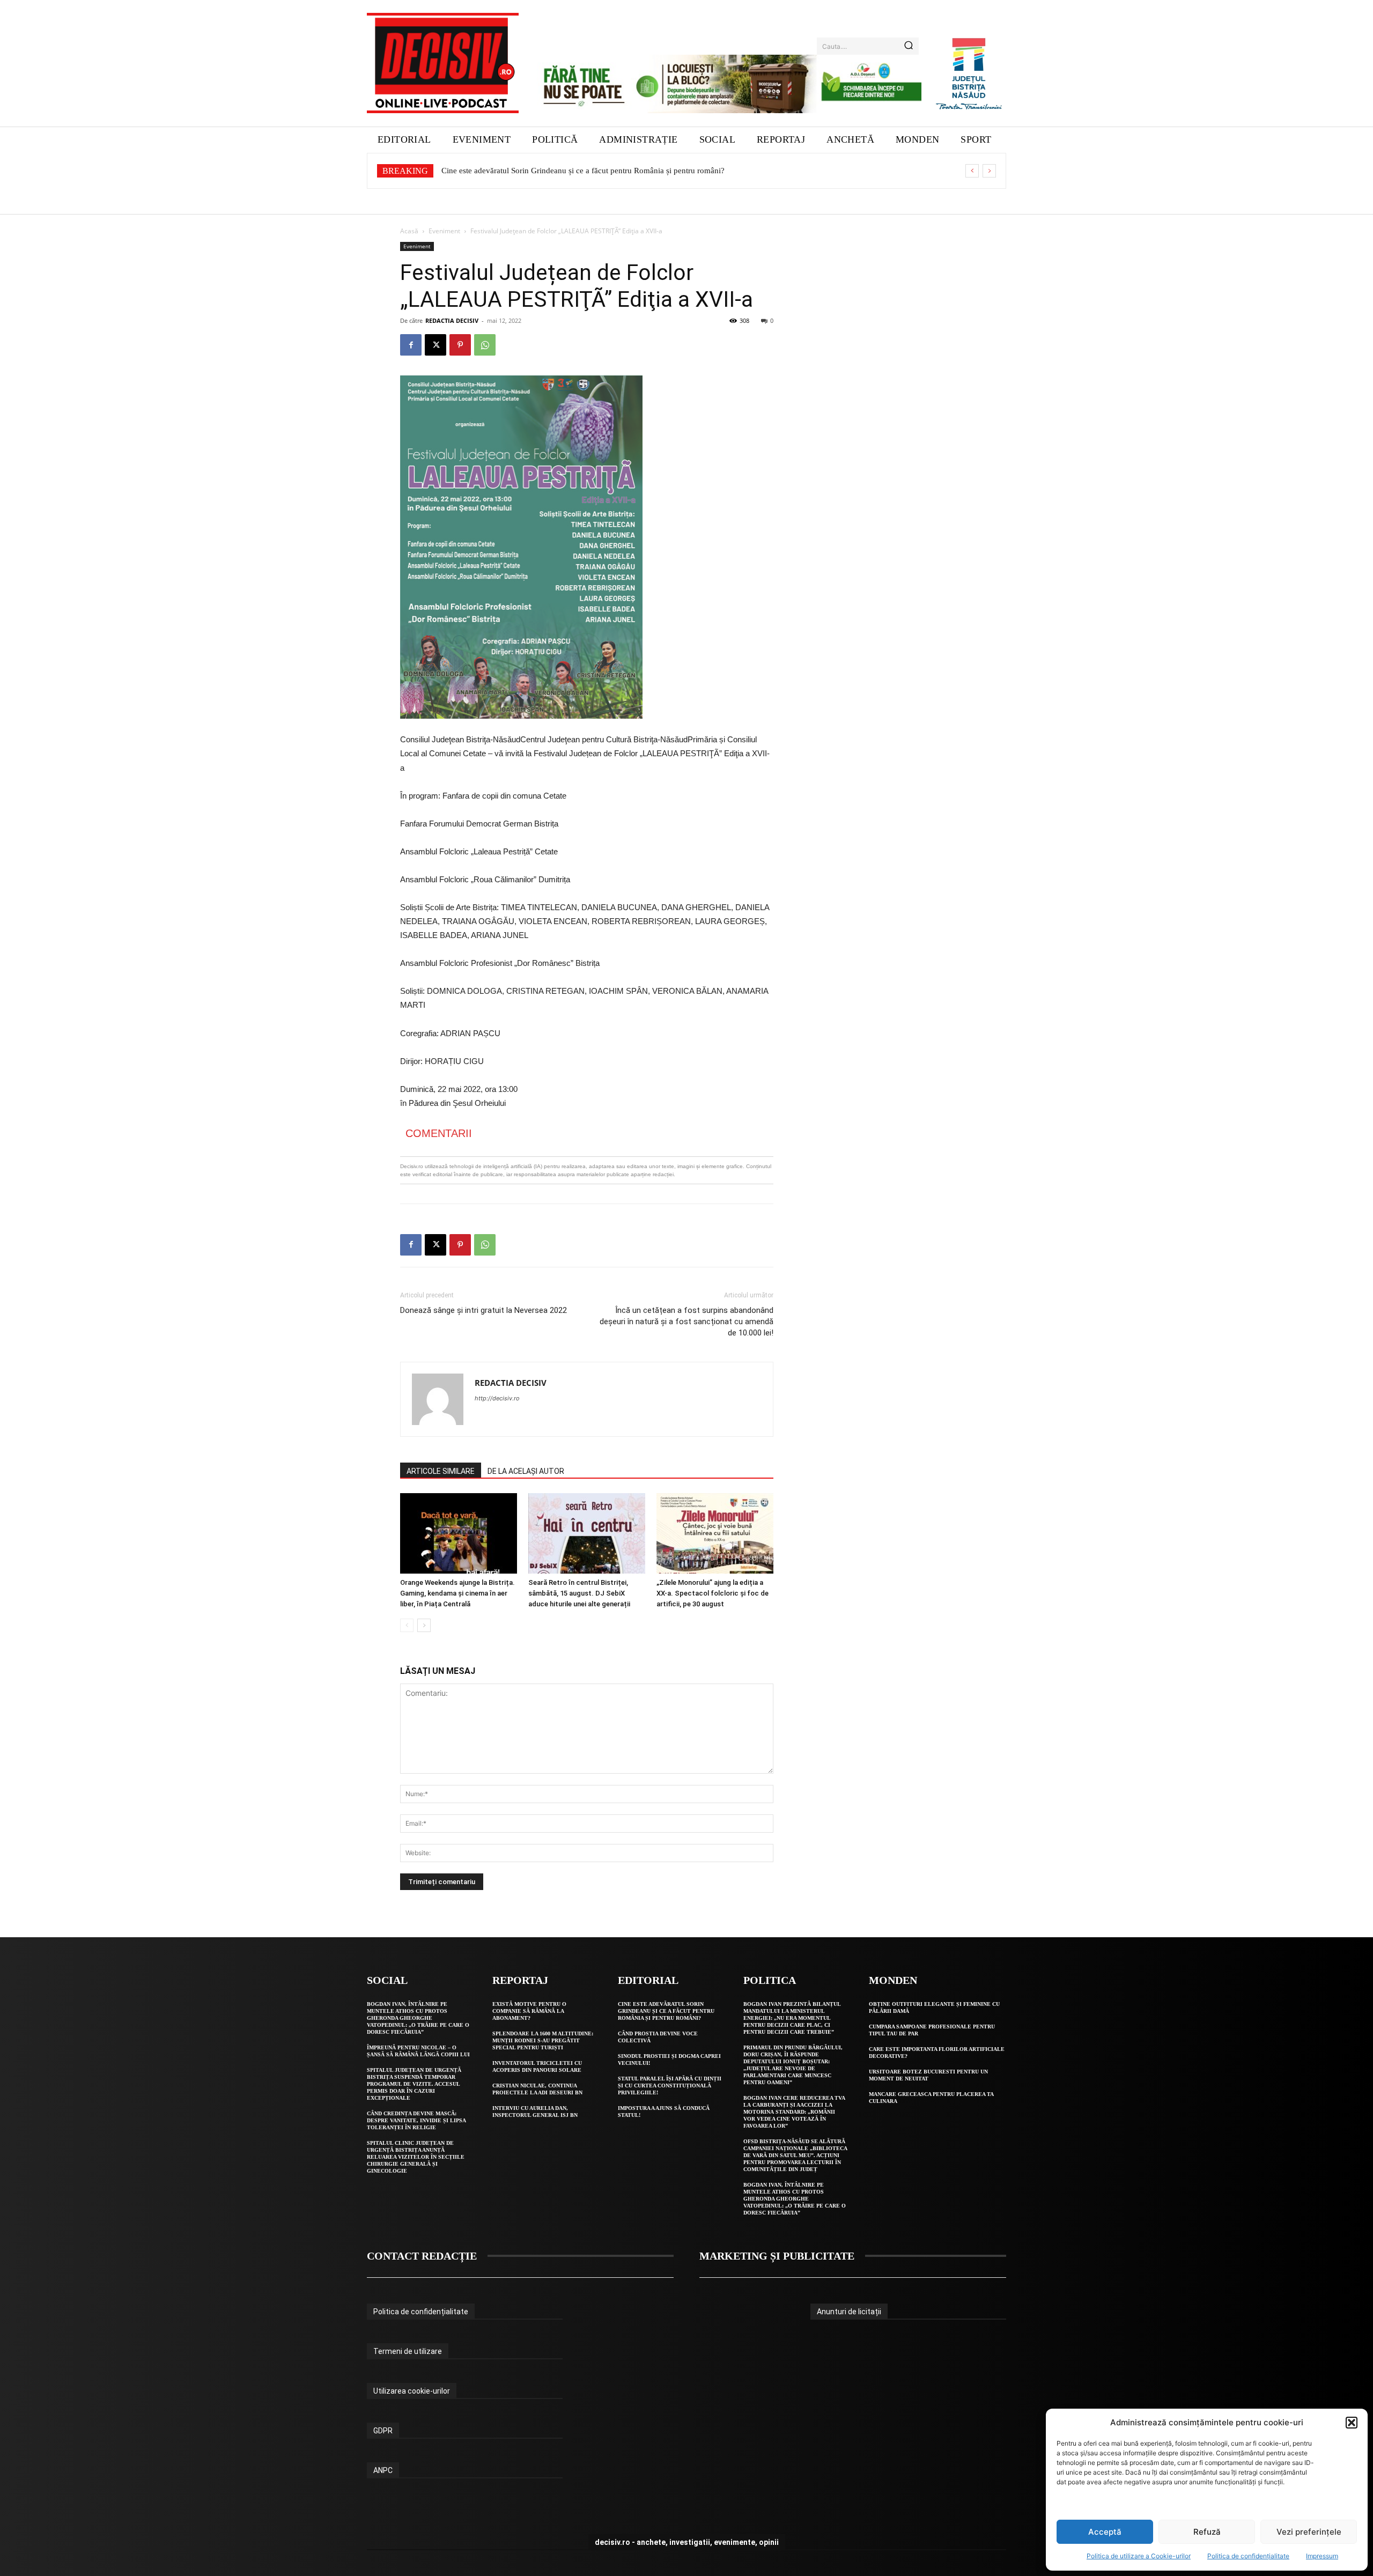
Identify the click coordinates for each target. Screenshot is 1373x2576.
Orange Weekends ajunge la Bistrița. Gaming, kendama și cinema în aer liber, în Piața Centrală (457, 1593)
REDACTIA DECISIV (452, 320)
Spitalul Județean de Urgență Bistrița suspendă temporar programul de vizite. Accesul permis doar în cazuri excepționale (414, 2084)
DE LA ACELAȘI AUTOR (526, 1471)
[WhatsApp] (485, 345)
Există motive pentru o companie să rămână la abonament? (529, 2011)
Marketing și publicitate (777, 2256)
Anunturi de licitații (849, 2312)
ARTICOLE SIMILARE (441, 1471)
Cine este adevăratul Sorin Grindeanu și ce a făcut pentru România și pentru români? (666, 2011)
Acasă (409, 231)
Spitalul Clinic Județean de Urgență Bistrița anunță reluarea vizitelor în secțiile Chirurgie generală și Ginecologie (416, 2157)
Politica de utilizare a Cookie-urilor (1139, 2556)
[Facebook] (411, 345)
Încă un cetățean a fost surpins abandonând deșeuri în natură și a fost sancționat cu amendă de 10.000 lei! (686, 1322)
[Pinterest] (460, 345)
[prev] (972, 171)
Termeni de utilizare (408, 2351)
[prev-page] (407, 1625)
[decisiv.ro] (443, 63)
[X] (435, 345)
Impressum (1322, 2556)
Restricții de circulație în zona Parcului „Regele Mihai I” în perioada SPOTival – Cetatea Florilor (602, 171)
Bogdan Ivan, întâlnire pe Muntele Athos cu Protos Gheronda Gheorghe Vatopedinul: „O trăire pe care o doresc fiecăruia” (418, 2018)
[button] (1352, 2423)
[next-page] (424, 1625)
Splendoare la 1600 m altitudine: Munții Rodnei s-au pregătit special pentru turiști (543, 2040)
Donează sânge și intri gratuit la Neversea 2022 (483, 1310)
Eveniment (444, 231)
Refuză (1207, 2532)
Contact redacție (422, 2256)
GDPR (383, 2431)
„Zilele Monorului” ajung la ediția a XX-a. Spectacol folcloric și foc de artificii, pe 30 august (713, 1593)
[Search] (909, 46)
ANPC (383, 2470)
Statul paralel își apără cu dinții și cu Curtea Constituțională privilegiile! (670, 2086)
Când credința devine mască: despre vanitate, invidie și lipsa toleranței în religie (416, 2120)
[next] (989, 171)
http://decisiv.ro (497, 1398)
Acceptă (1105, 2532)
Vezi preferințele (1309, 2532)
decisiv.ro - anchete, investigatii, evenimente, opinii (687, 2542)
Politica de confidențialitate (1248, 2556)
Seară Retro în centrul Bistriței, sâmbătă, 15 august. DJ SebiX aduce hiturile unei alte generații (579, 1593)
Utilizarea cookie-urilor (412, 2391)
